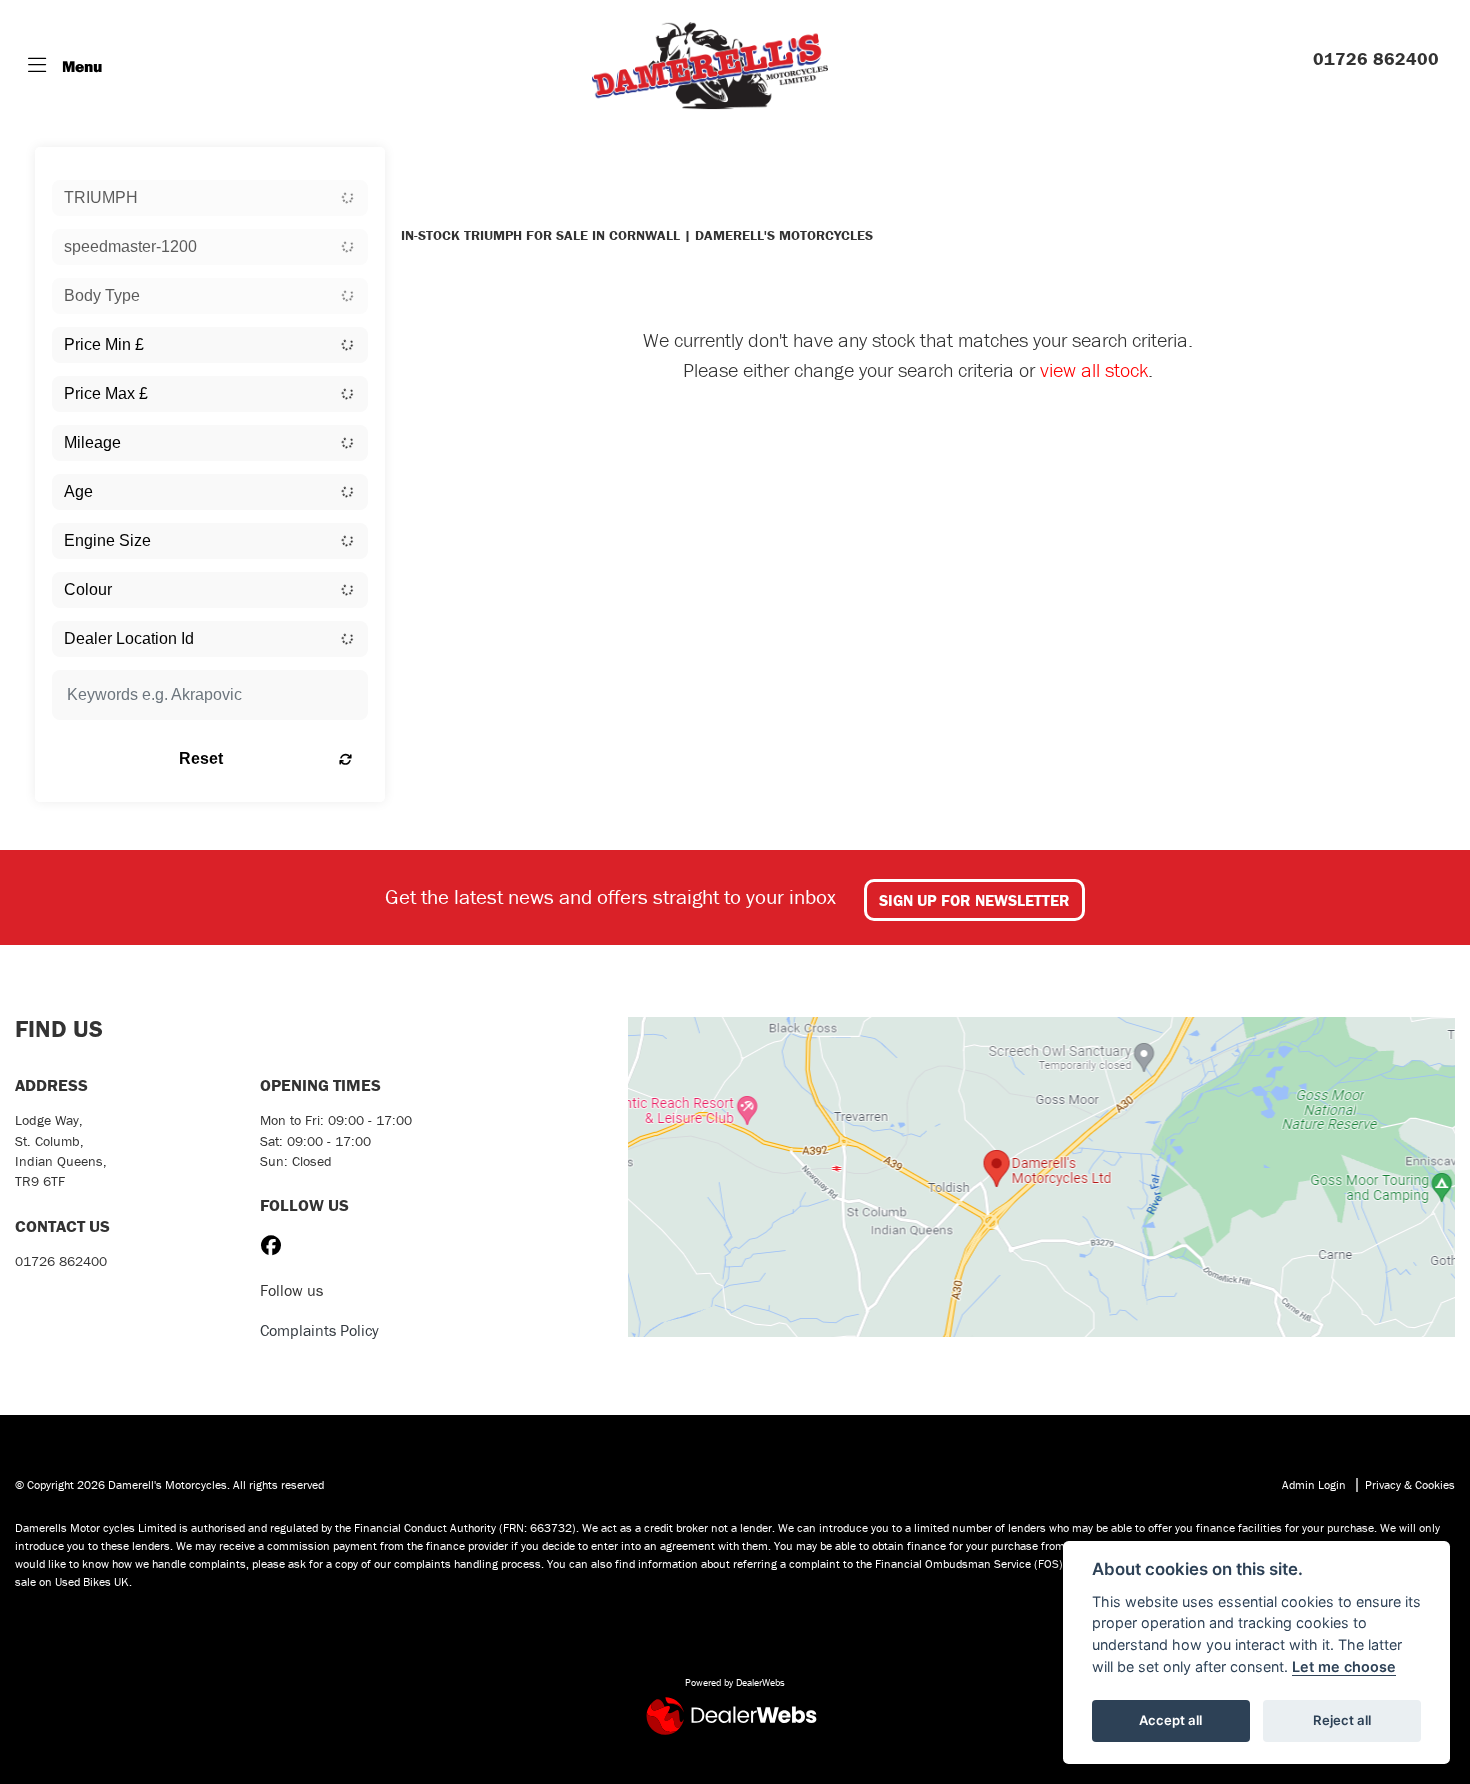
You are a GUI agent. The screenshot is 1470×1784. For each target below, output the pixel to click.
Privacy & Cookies (1410, 1484)
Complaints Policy (319, 1330)
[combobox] (210, 198)
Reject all (1342, 1720)
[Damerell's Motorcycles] (710, 65)
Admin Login (1314, 1484)
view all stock (1094, 369)
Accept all (1170, 1720)
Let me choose (1344, 1666)
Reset (201, 758)
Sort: (432, 166)
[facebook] (276, 1246)
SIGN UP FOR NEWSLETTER (974, 900)
